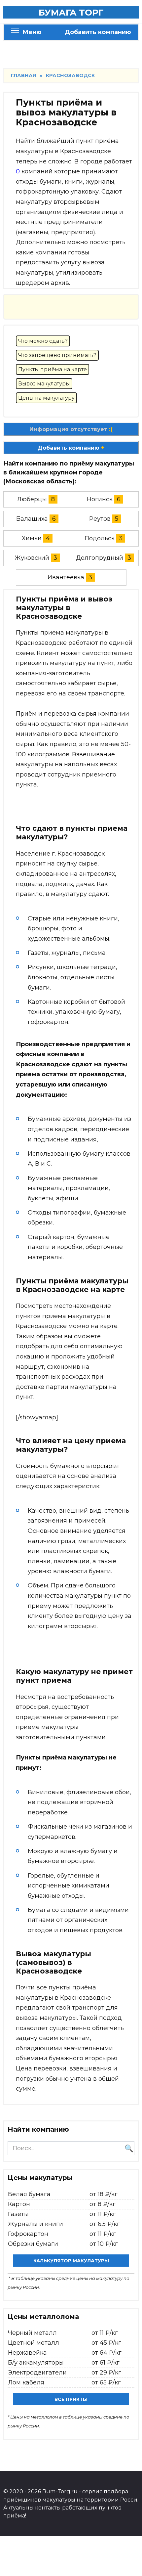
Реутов (100, 519)
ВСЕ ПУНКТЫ (71, 2399)
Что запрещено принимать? (57, 355)
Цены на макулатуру (46, 398)
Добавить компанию (98, 32)
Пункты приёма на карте (53, 369)
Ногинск (100, 499)
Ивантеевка (66, 577)
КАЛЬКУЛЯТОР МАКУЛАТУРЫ (71, 2261)
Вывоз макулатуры (44, 384)
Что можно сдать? (43, 341)
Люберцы (32, 499)
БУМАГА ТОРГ (71, 13)
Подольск (100, 538)
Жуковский (32, 558)
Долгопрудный (100, 558)
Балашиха (32, 519)
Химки (32, 538)
